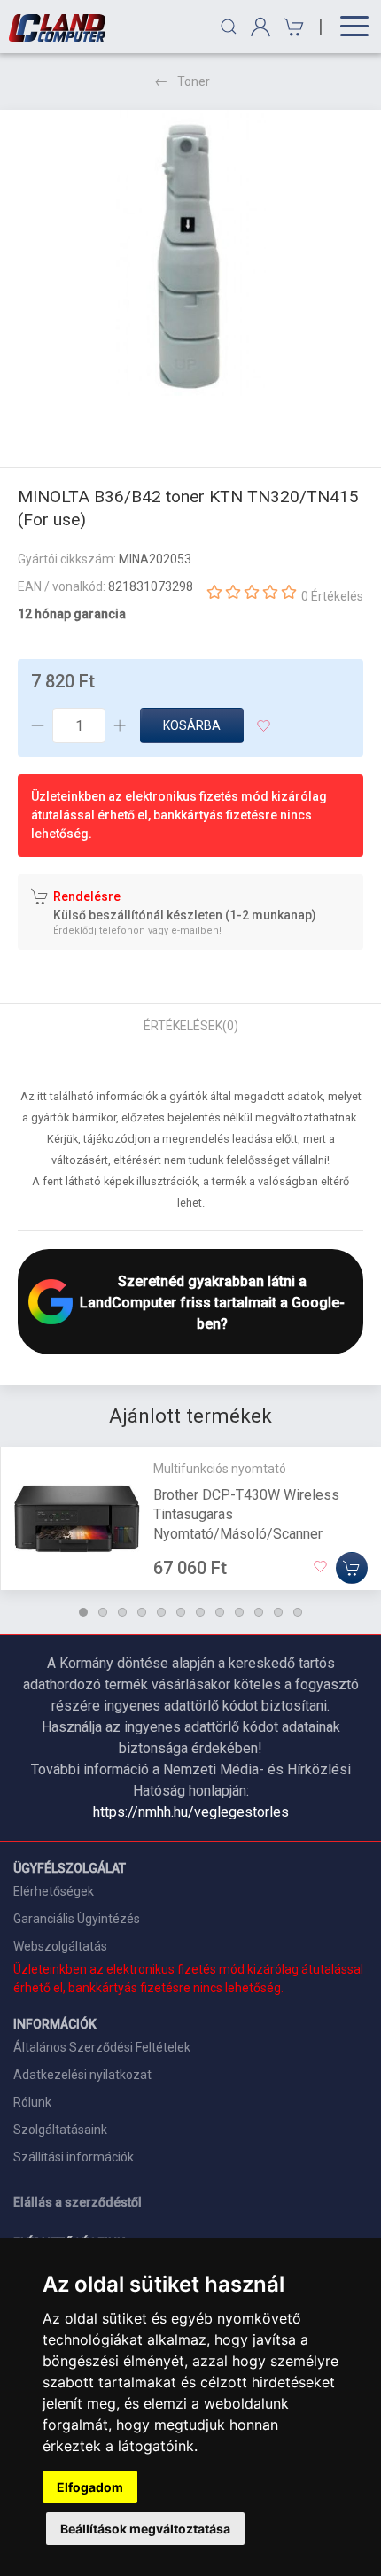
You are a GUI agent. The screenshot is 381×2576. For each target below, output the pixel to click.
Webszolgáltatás (60, 1946)
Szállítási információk (74, 2157)
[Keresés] (229, 27)
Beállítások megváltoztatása (145, 2529)
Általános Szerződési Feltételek (102, 2047)
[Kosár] (291, 27)
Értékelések (191, 1026)
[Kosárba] (352, 1567)
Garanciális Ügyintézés (77, 1919)
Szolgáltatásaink (60, 2130)
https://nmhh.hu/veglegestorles (191, 1812)
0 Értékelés (332, 596)
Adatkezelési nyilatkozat (82, 2075)
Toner (194, 81)
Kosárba (192, 725)
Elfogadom (90, 2487)
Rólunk (32, 2102)
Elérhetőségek (54, 1891)
